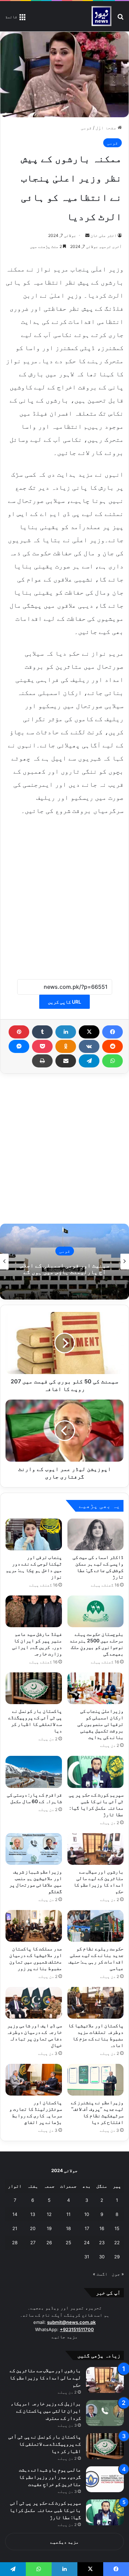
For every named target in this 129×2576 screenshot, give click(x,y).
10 (87, 2214)
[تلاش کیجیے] (120, 19)
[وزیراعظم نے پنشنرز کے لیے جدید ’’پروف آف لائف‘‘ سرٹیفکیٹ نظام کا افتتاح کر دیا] (96, 2080)
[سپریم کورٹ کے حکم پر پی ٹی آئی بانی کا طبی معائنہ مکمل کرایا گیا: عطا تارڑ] (96, 1772)
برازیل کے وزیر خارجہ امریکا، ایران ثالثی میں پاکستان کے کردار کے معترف (46, 2411)
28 (15, 2242)
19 (49, 2228)
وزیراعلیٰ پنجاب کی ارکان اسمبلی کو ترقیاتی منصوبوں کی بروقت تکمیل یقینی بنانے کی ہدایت (100, 1724)
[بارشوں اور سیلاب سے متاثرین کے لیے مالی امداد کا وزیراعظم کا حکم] (96, 1849)
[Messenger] (19, 1046)
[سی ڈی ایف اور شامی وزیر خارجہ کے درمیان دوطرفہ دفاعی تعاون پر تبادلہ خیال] (34, 2003)
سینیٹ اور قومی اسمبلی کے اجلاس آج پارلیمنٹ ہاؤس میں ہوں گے (65, 1269)
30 (102, 2257)
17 (87, 2228)
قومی (86, 128)
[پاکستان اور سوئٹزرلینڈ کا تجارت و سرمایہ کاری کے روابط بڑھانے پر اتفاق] (34, 2080)
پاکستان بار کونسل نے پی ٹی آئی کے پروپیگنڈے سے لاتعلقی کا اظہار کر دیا (45, 2444)
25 (68, 2242)
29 (117, 2257)
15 (117, 2228)
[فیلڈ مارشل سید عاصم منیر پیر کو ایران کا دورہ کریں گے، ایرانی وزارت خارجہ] (34, 1611)
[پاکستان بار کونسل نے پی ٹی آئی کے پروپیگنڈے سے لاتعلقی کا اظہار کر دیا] (34, 1688)
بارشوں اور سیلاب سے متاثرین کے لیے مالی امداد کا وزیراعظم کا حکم (45, 2378)
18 (68, 2228)
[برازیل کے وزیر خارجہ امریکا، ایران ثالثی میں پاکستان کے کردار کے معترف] (105, 2413)
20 (33, 2228)
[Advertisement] (64, 893)
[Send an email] (87, 235)
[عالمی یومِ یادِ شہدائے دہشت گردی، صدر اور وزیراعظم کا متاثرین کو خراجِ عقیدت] (105, 2479)
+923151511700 (77, 2329)
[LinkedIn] (66, 1032)
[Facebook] (112, 1032)
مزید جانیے (65, 2337)
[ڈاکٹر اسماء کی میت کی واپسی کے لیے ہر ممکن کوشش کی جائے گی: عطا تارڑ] (96, 1534)
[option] (64, 1262)
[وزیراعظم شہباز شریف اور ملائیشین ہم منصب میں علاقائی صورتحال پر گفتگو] (34, 1849)
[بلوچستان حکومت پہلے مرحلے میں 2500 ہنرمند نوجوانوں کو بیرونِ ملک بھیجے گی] (96, 1611)
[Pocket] (42, 1046)
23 (102, 2242)
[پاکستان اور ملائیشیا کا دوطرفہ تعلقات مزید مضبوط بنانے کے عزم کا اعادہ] (96, 2003)
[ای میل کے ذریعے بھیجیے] (66, 1061)
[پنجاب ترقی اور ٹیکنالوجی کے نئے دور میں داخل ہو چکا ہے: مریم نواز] (34, 1534)
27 (33, 2242)
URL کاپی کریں (64, 1002)
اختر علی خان (104, 235)
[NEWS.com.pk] (101, 16)
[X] (89, 1032)
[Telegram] (89, 1061)
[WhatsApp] (112, 1061)
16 (102, 2228)
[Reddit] (112, 1046)
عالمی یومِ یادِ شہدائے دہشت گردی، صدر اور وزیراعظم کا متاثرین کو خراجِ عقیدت (50, 2477)
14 (15, 2214)
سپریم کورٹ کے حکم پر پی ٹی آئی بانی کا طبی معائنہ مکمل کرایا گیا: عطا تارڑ (45, 2510)
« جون (118, 2274)
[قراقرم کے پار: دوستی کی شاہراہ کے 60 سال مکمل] (34, 1772)
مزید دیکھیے (64, 2542)
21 (15, 2228)
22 (117, 2242)
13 (33, 2214)
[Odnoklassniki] (66, 1046)
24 (87, 2242)
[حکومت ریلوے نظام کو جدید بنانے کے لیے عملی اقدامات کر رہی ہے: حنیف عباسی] (96, 1926)
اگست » (100, 2274)
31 (87, 2257)
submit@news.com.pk (71, 2322)
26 (49, 2242)
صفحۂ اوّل (107, 128)
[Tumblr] (42, 1032)
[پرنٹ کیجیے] (42, 1061)
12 (49, 2214)
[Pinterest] (19, 1032)
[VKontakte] (89, 1046)
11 (68, 2214)
